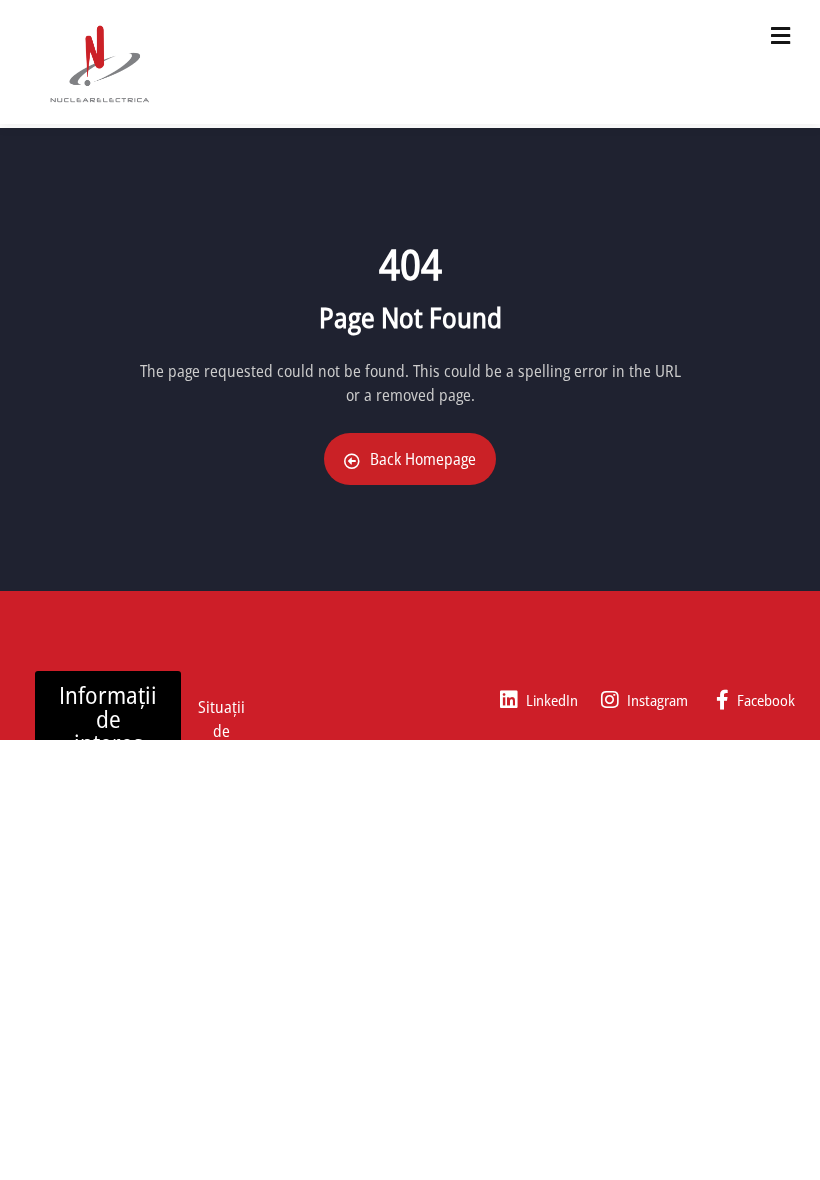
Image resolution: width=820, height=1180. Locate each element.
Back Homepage (423, 459)
